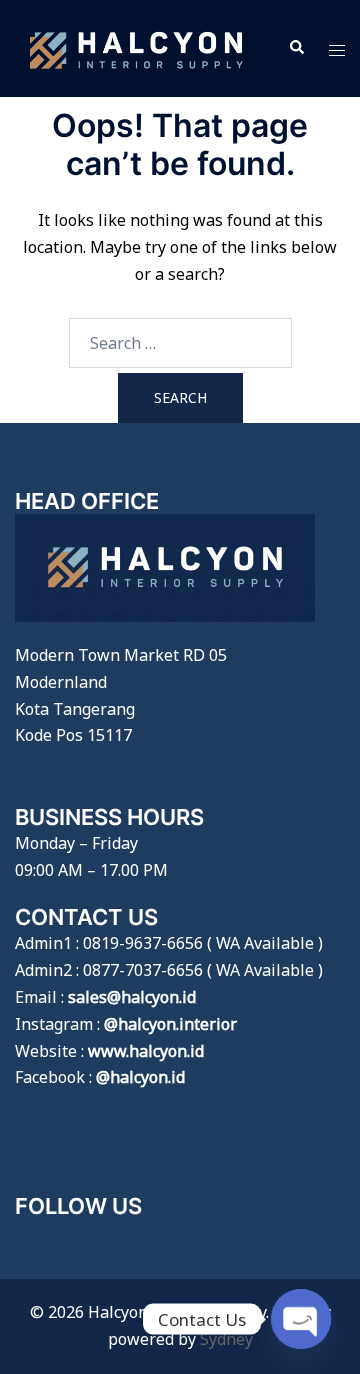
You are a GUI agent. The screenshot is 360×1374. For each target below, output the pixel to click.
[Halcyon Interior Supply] (136, 47)
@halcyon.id (140, 1077)
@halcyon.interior (170, 1024)
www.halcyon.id (146, 1051)
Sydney (226, 1339)
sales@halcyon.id (132, 997)
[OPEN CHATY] (301, 1319)
